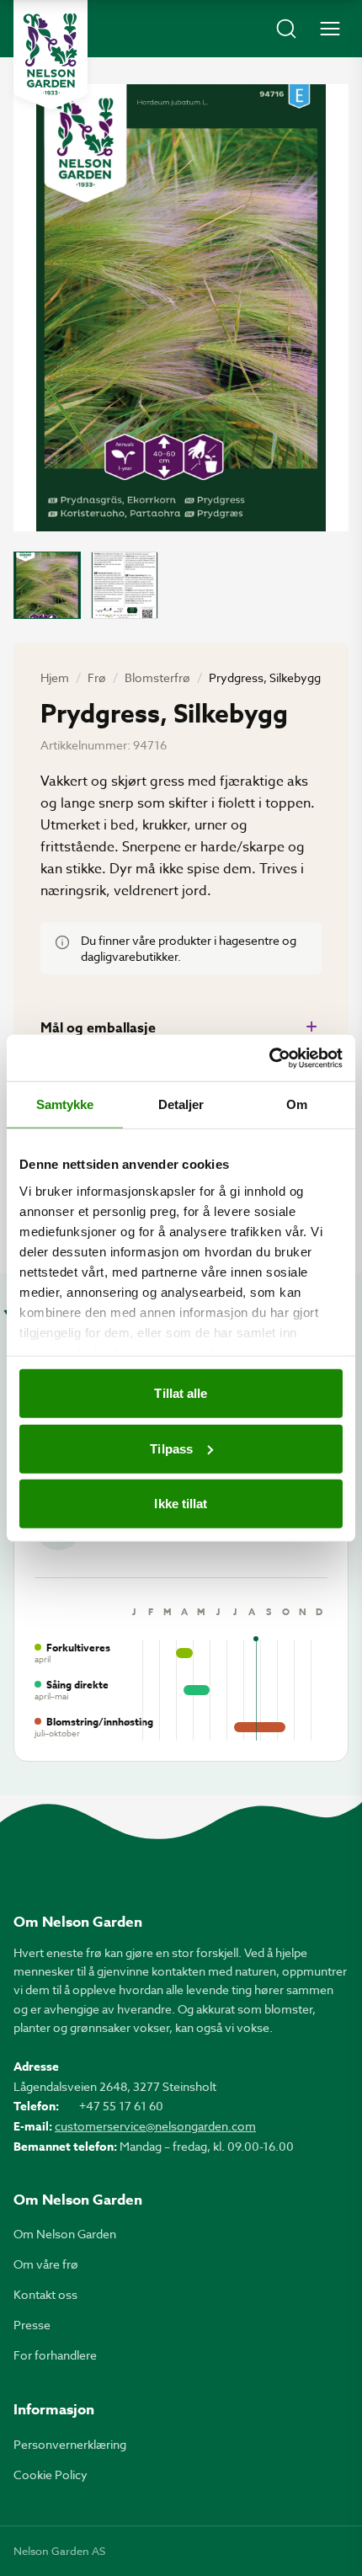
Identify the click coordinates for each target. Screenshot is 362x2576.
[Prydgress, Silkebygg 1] (47, 585)
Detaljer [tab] (181, 1104)
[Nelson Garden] (51, 55)
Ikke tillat (181, 1504)
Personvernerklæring (70, 2444)
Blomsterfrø (157, 677)
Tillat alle (181, 1393)
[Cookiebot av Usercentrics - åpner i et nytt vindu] (269, 1058)
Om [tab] (297, 1104)
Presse (32, 2325)
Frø (97, 677)
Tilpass (171, 1448)
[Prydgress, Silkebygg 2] (125, 585)
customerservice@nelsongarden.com (155, 2126)
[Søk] (286, 29)
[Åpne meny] (330, 29)
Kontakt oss (45, 2294)
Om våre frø (46, 2264)
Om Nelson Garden (65, 2234)
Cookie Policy (51, 2475)
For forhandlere (55, 2355)
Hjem (55, 677)
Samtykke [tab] (65, 1104)
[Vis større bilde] (181, 308)
